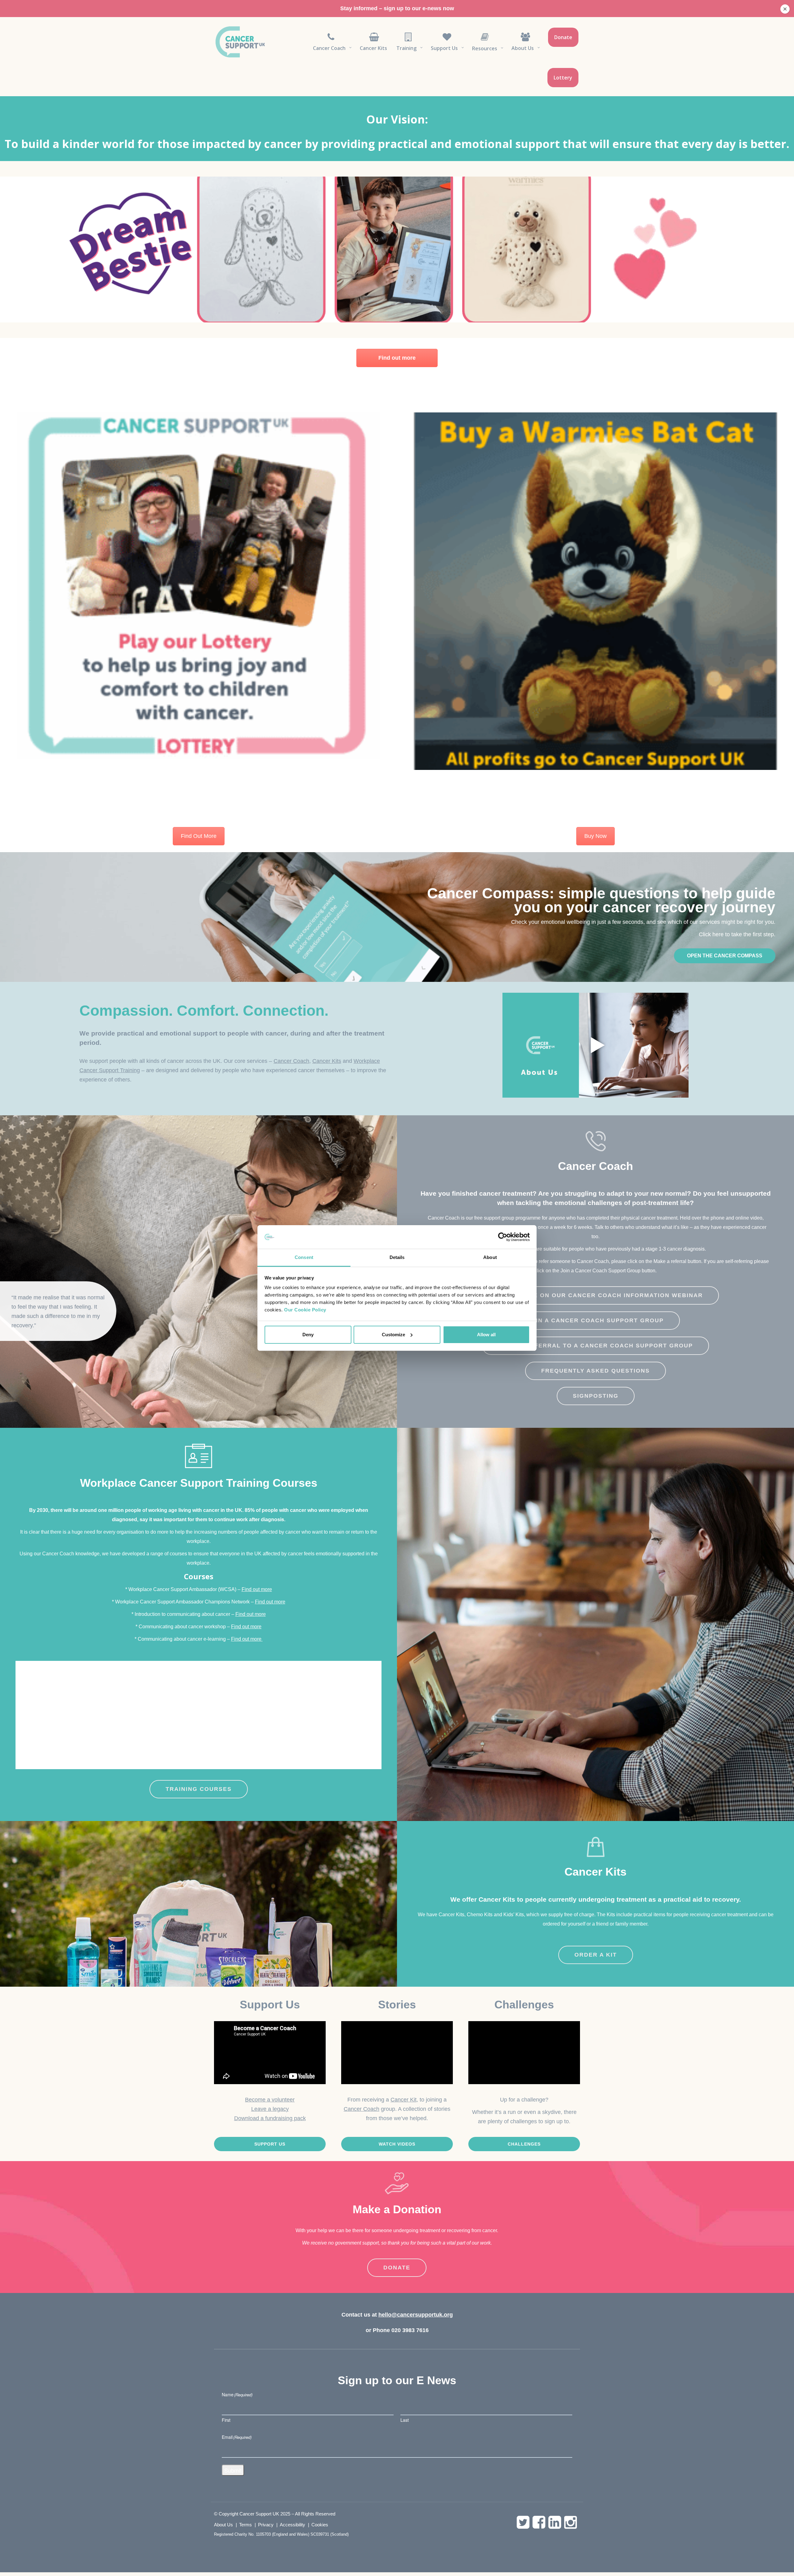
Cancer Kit (404, 2100)
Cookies (320, 2525)
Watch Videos (397, 2144)
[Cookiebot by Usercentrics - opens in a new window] (503, 1237)
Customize (393, 1335)
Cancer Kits (327, 1061)
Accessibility (292, 2525)
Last (405, 2420)
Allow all (486, 1335)
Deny (308, 1335)
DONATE (397, 2268)
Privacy (266, 2525)
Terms (245, 2525)
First (226, 2420)
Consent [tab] (304, 1257)
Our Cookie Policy (305, 1310)
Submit (233, 2470)
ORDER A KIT (596, 1955)
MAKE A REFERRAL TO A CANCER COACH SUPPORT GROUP (595, 1346)
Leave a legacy (270, 2109)
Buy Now (595, 836)
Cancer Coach (291, 1061)
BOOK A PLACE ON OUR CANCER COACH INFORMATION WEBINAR (595, 1295)
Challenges (524, 2144)
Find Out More (199, 836)
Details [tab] (397, 1257)
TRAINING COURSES (199, 1789)
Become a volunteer (270, 2100)
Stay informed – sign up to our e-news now (397, 8)
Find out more (397, 358)
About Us (223, 2525)
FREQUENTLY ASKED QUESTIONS (595, 1371)
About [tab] (490, 1257)
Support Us (270, 2144)
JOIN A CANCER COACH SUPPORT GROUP (595, 1320)
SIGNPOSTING (596, 1396)
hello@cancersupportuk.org (416, 2315)
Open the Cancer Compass (725, 956)
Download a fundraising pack (270, 2118)
